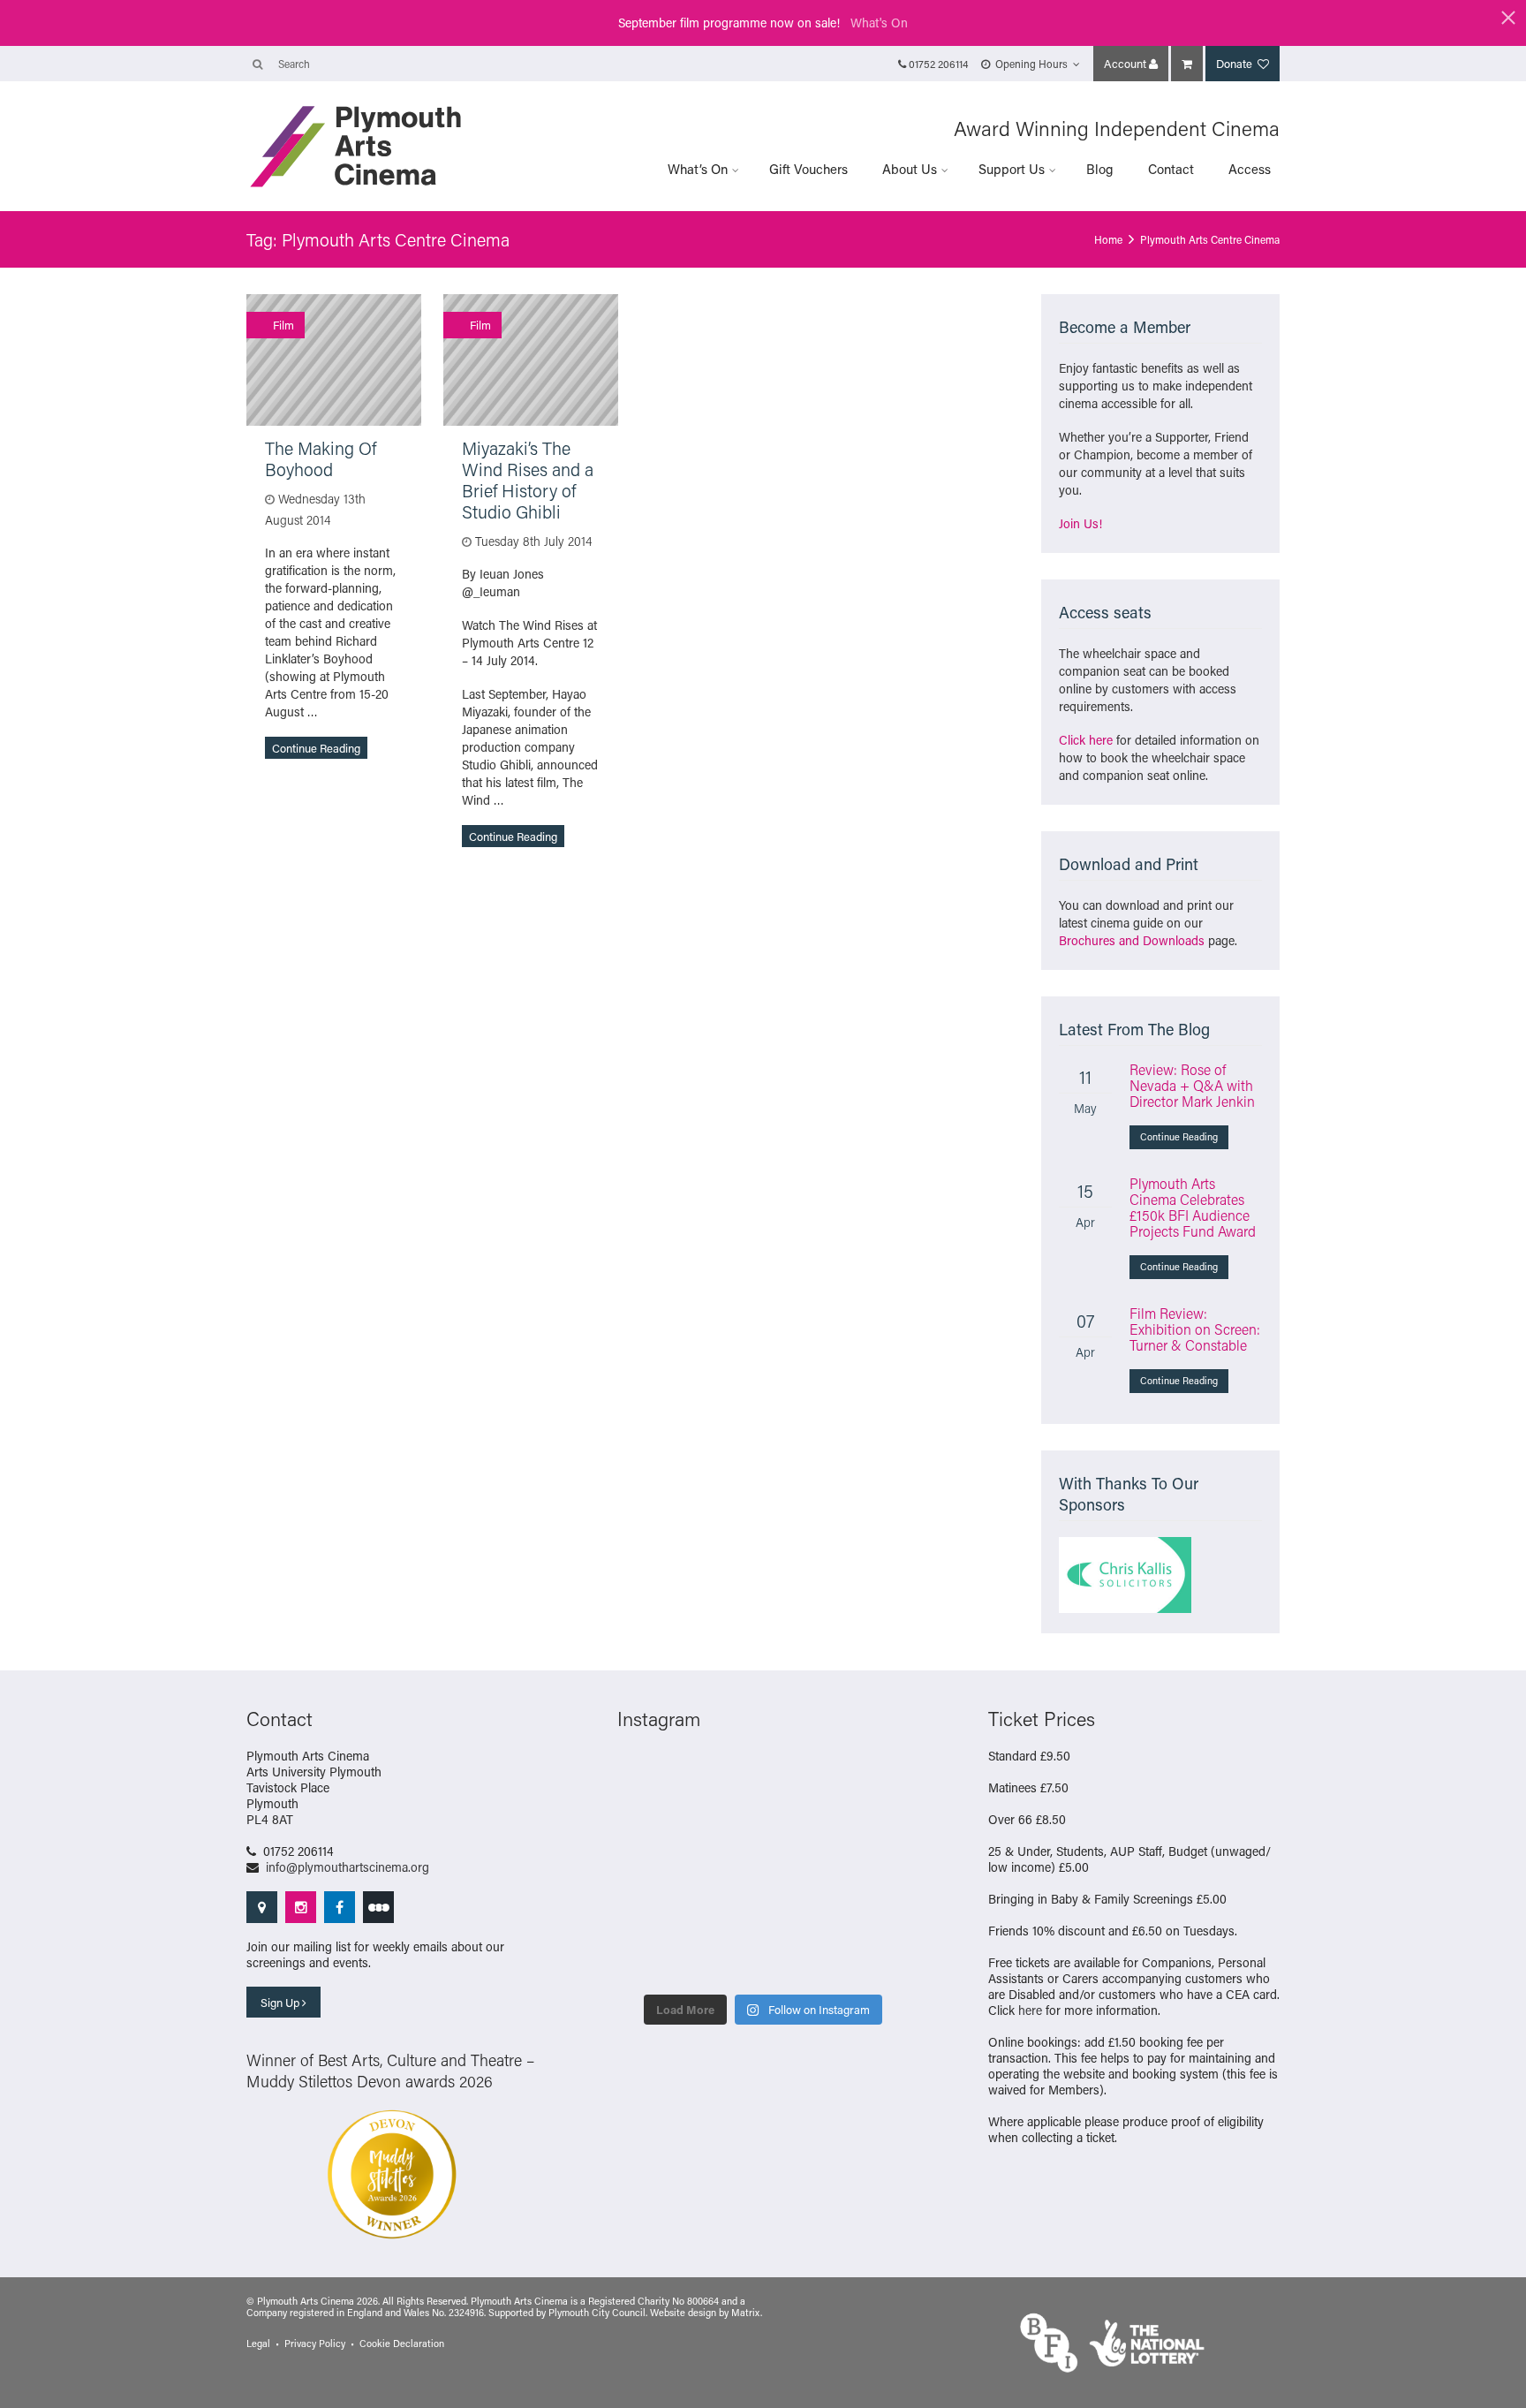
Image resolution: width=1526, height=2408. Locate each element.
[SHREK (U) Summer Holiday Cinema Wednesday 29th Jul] (876, 1823)
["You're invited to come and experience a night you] (876, 1777)
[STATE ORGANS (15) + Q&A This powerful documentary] (801, 1823)
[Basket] (1187, 64)
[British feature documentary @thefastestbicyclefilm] (650, 1823)
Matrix (746, 2313)
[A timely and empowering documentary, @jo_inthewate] (876, 1961)
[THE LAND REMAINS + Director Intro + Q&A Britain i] (725, 1777)
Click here (1086, 740)
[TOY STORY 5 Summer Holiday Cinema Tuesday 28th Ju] (725, 1869)
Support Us (1012, 169)
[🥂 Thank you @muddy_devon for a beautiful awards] (801, 1915)
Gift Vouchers (808, 169)
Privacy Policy (315, 2344)
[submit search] (257, 64)
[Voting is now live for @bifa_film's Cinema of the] (801, 1777)
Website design (683, 2313)
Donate (1235, 63)
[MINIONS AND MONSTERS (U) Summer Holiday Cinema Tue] (650, 1869)
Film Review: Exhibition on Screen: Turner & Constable (1195, 1329)
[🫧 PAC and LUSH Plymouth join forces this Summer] (725, 1915)
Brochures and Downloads (1132, 940)
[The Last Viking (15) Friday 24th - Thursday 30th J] (801, 1869)
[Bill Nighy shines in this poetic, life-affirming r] (650, 1961)
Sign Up (281, 2002)
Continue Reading (316, 748)
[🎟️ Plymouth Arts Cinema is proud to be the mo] (801, 1961)
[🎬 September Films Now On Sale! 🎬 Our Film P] (725, 1823)
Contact (1171, 169)
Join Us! (1080, 523)
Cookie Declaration (402, 2344)
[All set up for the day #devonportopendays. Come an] (650, 1915)
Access (1250, 169)
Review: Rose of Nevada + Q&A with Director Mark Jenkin (1192, 1085)
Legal (258, 2344)
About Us (910, 169)
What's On (879, 23)
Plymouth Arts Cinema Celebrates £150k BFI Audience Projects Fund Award (1193, 1207)
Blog (1100, 169)
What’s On (698, 169)
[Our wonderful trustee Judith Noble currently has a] (876, 1915)
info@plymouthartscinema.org (348, 1867)
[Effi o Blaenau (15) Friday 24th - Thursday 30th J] (876, 1869)
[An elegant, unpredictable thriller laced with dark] (725, 1961)
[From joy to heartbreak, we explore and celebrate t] (650, 1777)
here (1030, 2010)
